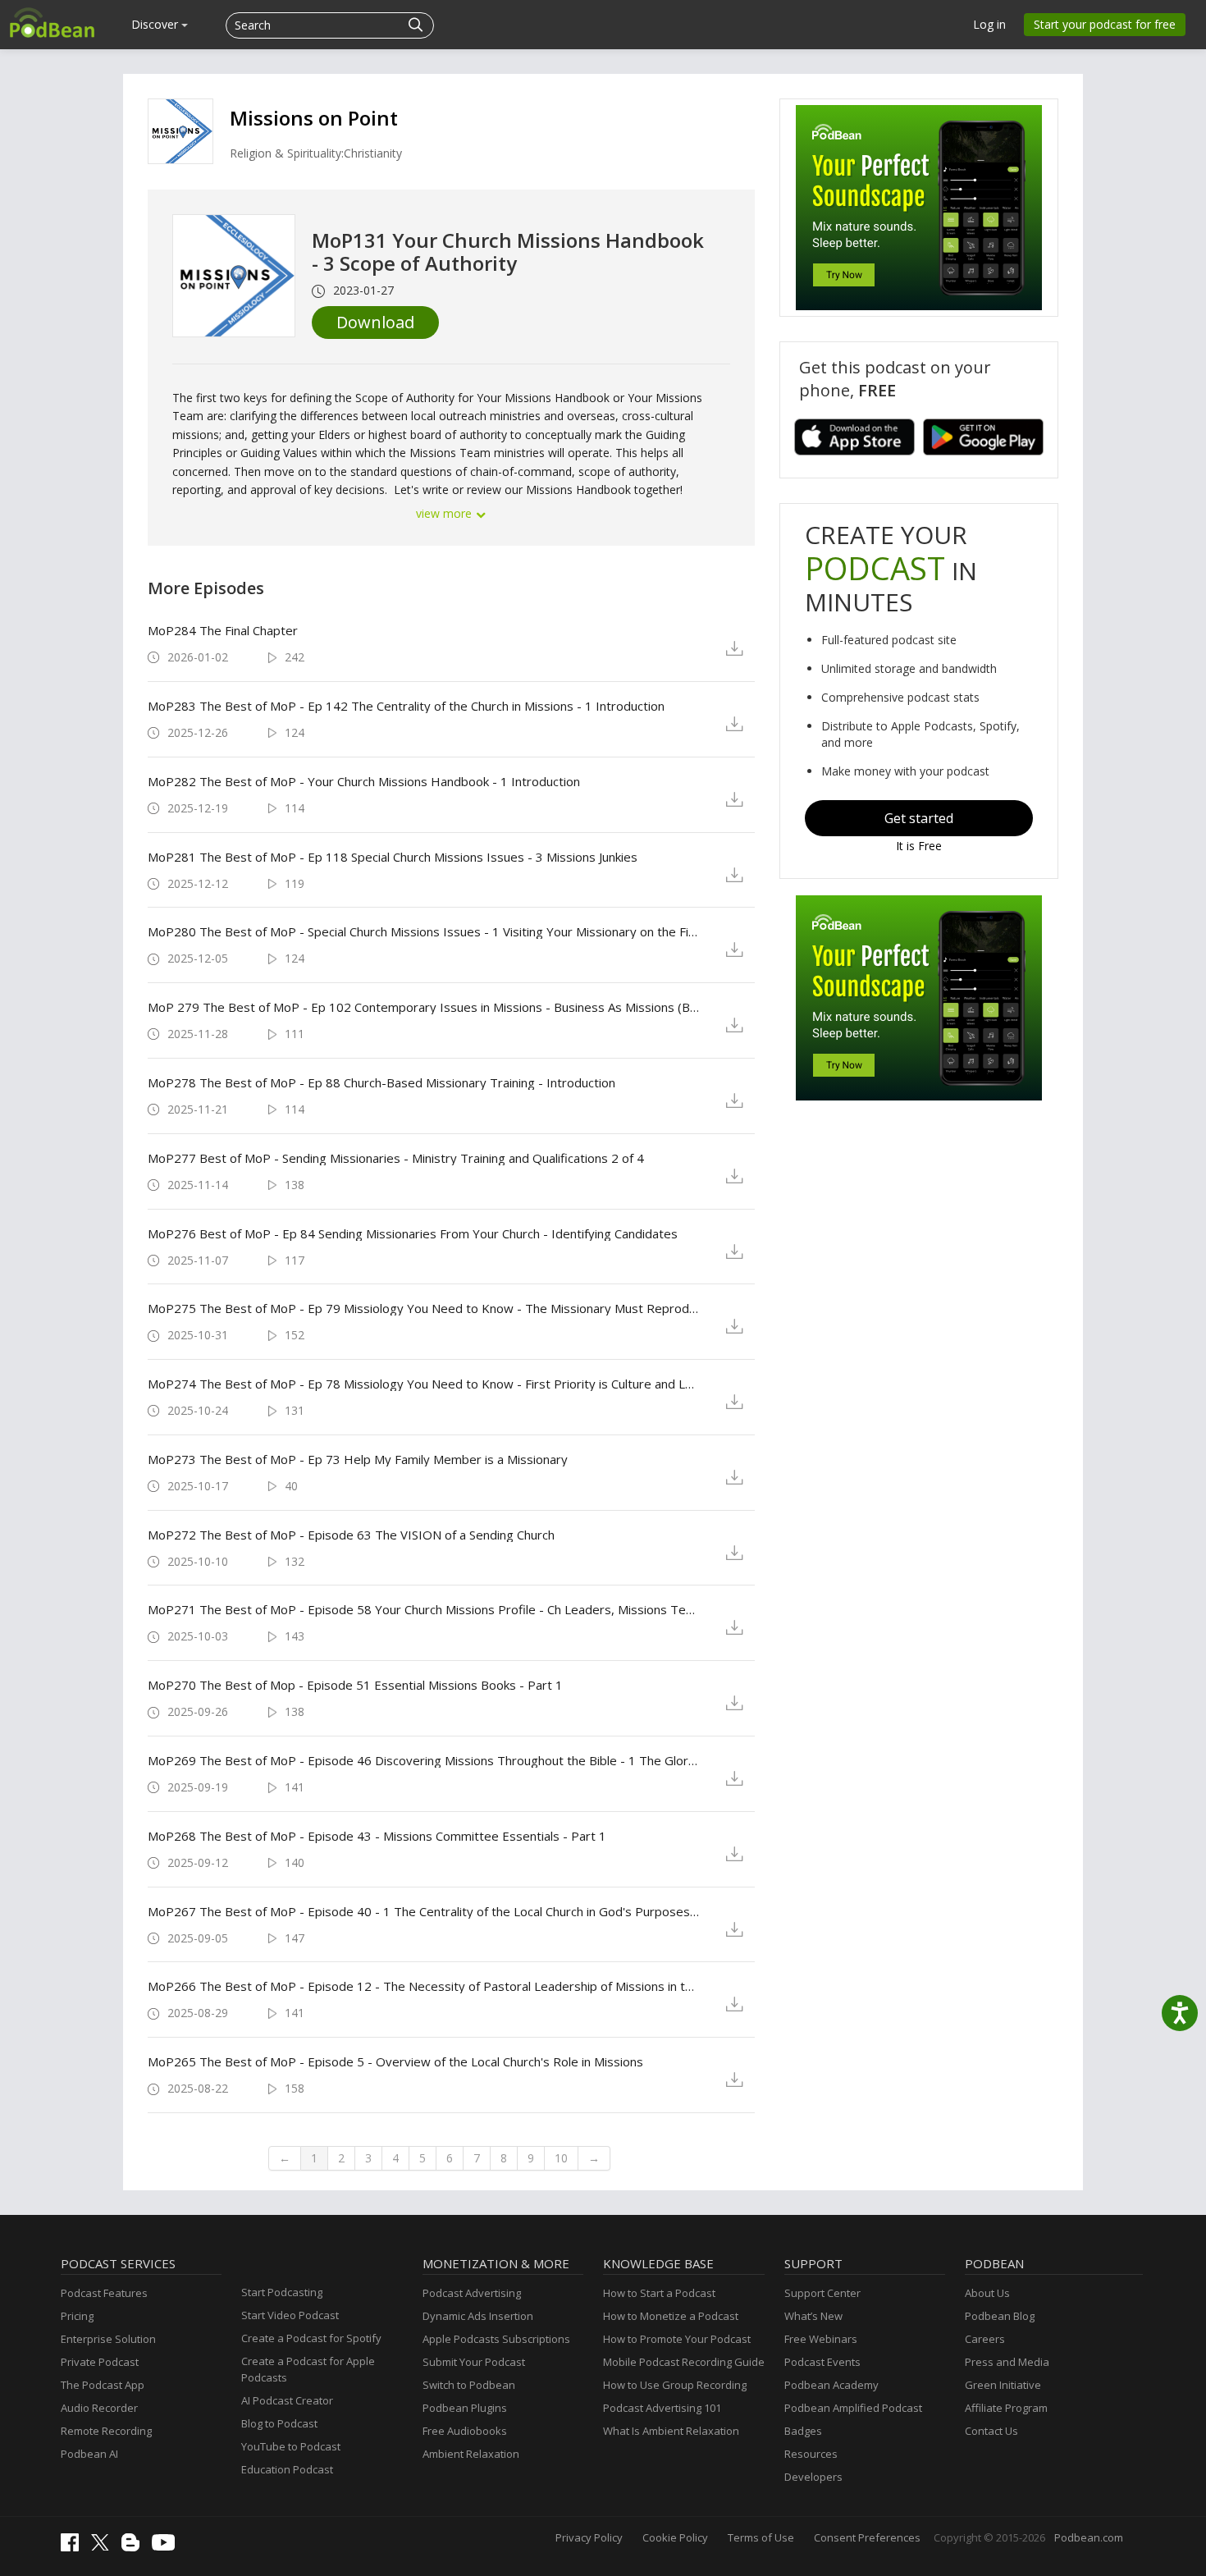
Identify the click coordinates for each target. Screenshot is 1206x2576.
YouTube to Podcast (291, 2446)
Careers (985, 2339)
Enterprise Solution (108, 2339)
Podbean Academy (831, 2385)
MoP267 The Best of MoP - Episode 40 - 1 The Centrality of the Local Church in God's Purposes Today (424, 1911)
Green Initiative (1003, 2385)
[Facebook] (74, 2547)
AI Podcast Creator (287, 2400)
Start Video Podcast (290, 2315)
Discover (156, 24)
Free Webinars (821, 2339)
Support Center (822, 2293)
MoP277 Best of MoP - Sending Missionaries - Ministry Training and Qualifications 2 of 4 (396, 1158)
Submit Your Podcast (474, 2362)
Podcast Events (822, 2362)
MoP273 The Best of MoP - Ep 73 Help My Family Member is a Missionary (358, 1459)
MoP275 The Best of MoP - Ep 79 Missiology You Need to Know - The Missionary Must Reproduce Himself (424, 1308)
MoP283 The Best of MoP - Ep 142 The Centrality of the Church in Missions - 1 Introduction (406, 706)
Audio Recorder (99, 2408)
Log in (989, 24)
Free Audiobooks (465, 2431)
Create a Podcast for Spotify (311, 2338)
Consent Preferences (867, 2537)
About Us (987, 2293)
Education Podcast (287, 2469)
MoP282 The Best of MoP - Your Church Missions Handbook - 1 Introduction (364, 781)
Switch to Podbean (469, 2385)
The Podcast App (103, 2385)
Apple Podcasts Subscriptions (496, 2339)
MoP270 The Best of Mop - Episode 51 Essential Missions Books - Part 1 (355, 1685)
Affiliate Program (1006, 2408)
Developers (813, 2477)
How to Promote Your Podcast (677, 2339)
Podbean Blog (1000, 2316)
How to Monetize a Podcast (671, 2316)
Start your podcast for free (1105, 24)
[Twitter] (104, 2546)
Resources (811, 2454)
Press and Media (1007, 2362)
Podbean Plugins (465, 2408)
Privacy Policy (589, 2537)
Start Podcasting (282, 2292)
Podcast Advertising (472, 2293)
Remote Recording (106, 2431)
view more (445, 513)
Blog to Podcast (279, 2423)
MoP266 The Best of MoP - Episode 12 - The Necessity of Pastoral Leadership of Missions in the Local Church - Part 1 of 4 (424, 1986)
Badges (803, 2431)
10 (561, 2158)
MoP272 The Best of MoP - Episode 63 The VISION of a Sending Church (351, 1535)
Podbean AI (89, 2454)
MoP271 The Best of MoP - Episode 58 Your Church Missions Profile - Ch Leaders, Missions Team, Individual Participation (424, 1609)
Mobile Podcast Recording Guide (684, 2362)
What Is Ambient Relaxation (671, 2431)
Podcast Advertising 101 (662, 2408)
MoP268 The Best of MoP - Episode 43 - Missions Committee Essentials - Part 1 (377, 1836)
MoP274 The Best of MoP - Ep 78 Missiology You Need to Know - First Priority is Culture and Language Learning (424, 1384)
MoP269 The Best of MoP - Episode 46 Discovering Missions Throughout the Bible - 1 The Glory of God (424, 1760)
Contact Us (991, 2431)
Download (375, 322)
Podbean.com (1089, 2537)
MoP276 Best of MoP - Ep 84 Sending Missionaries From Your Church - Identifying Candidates (413, 1233)
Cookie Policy (675, 2537)
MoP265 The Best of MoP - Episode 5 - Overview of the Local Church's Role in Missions (395, 2061)
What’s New (813, 2316)
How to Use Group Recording (675, 2385)
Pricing (77, 2316)
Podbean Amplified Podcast (853, 2408)
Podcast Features (104, 2293)
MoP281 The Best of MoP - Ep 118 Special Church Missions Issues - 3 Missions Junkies (393, 857)
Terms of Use (761, 2537)
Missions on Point (314, 118)
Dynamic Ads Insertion (478, 2316)
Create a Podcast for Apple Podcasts (308, 2369)
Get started (919, 818)
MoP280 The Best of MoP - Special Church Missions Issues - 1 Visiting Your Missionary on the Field (424, 931)
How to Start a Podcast (659, 2293)
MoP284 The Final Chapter (223, 630)
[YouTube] (167, 2546)
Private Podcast (100, 2362)
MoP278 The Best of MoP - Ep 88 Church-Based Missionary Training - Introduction (381, 1082)
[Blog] (135, 2547)
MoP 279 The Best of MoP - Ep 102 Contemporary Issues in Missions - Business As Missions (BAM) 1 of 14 (424, 1007)
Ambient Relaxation (471, 2454)
